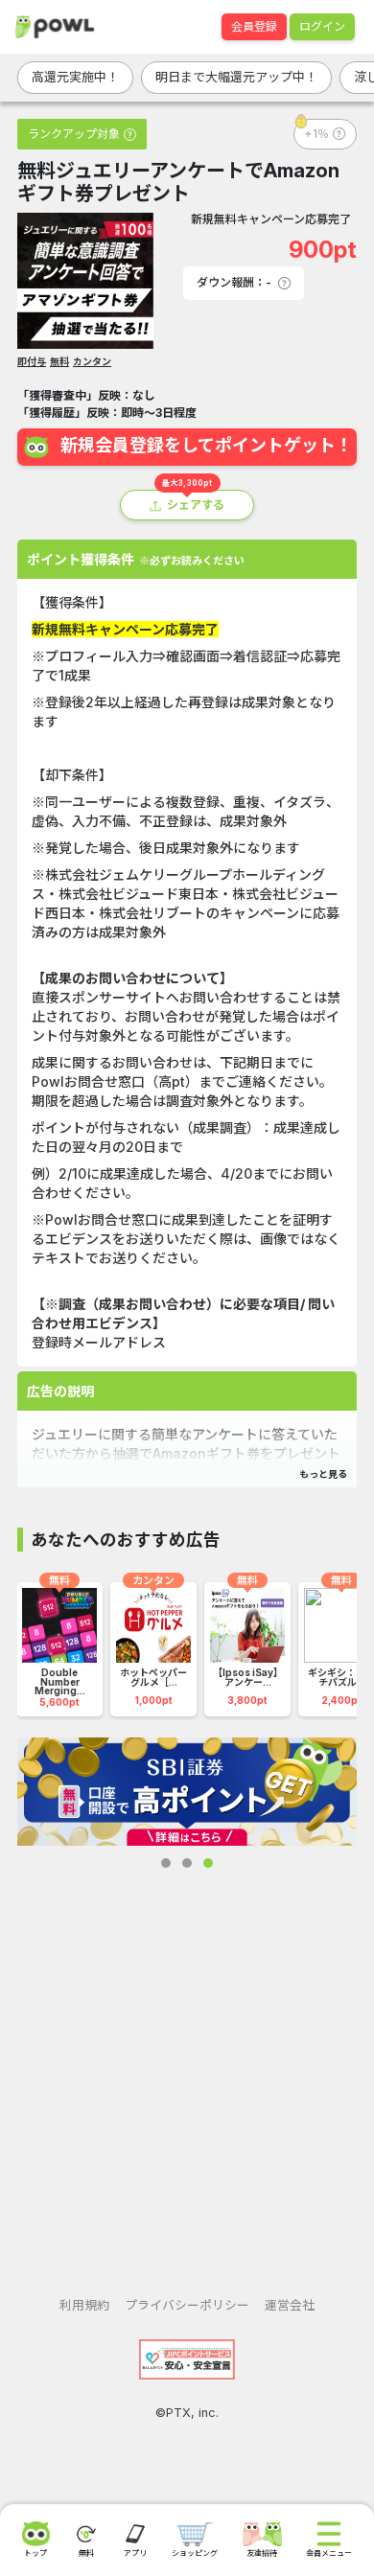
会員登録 (254, 26)
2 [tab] (187, 1863)
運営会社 (290, 2305)
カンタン (92, 361)
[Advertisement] (187, 2067)
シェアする (196, 505)
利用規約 (84, 2305)
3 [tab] (208, 1863)
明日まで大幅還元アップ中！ (236, 77)
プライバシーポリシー (187, 2305)
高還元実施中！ (75, 77)
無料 (59, 361)
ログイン (322, 26)
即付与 (32, 361)
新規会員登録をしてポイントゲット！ (207, 445)
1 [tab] (166, 1863)
